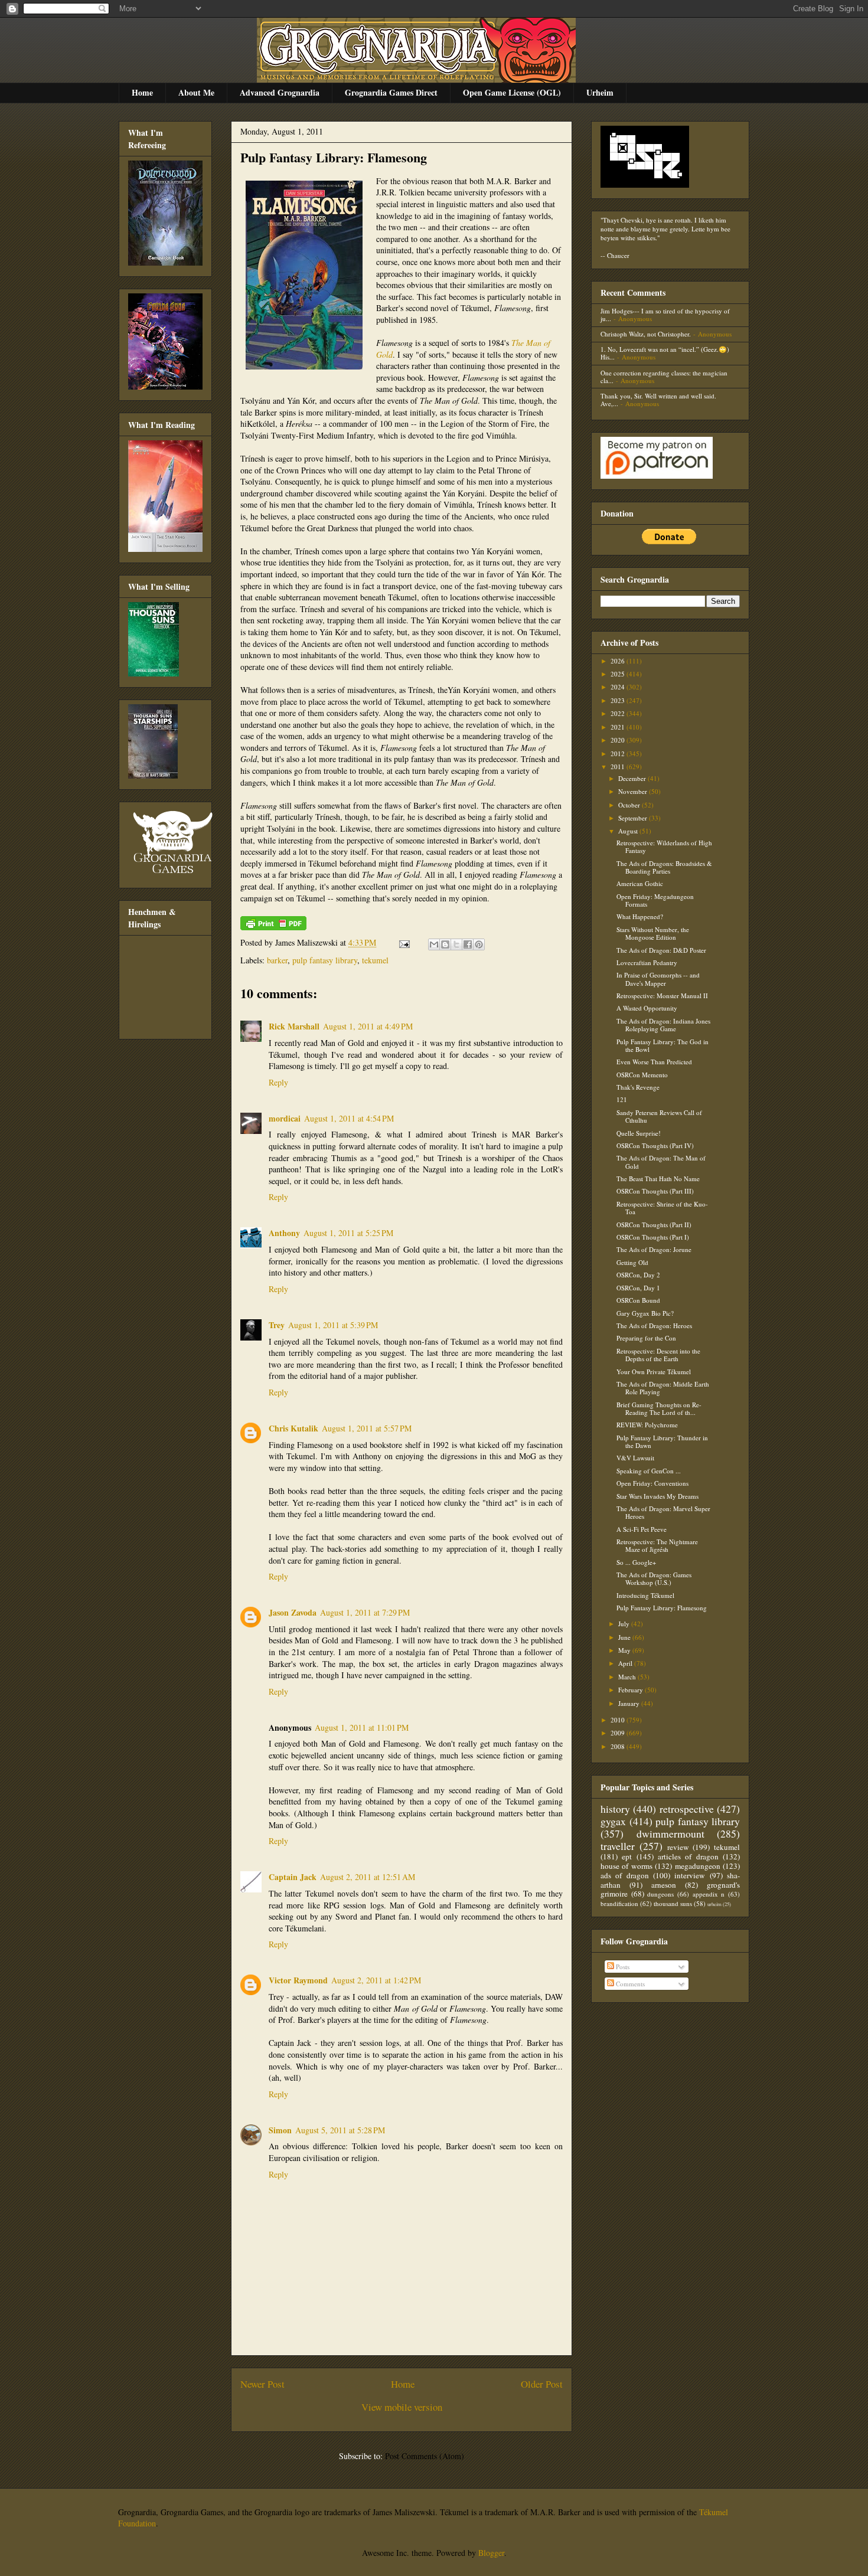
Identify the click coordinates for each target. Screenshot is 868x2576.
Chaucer (618, 255)
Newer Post (262, 2384)
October (630, 805)
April (626, 1663)
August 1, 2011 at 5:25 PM (348, 1233)
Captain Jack (293, 1877)
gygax (613, 1821)
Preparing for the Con (646, 1338)
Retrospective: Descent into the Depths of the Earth (658, 1355)
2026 (619, 661)
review (678, 1847)
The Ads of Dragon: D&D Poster (661, 950)
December (633, 778)
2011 (619, 766)
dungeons (660, 1894)
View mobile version (402, 2407)
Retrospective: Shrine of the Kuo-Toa (662, 1208)
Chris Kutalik (293, 1428)
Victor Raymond (298, 1980)
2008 (619, 1746)
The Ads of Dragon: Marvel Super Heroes (663, 1512)
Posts (622, 1967)
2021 (619, 727)
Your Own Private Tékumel (654, 1372)
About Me (196, 92)
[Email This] (434, 944)
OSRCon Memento (642, 1075)
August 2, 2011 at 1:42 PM (376, 1980)
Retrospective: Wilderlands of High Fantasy (664, 846)
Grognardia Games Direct (391, 92)
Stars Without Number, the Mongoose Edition (653, 933)
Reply (278, 1082)
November (634, 791)
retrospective (687, 1809)
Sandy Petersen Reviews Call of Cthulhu (659, 1116)
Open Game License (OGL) (512, 92)
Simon (280, 2130)
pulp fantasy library (325, 960)
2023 (619, 700)
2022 (619, 713)
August (629, 831)
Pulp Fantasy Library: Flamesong (334, 157)
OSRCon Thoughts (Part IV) (655, 1145)
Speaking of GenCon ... (649, 1471)
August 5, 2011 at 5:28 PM (340, 2130)
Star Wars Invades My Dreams (657, 1496)
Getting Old (632, 1262)
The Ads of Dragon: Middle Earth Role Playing (663, 1388)
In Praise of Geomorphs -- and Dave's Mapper (658, 979)
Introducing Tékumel (645, 1595)
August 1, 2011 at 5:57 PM (367, 1428)
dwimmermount (670, 1833)
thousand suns (673, 1903)
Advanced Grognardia (280, 92)
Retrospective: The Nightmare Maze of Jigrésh (657, 1545)
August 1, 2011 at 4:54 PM (349, 1118)
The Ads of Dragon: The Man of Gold (661, 1162)
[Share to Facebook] (468, 944)
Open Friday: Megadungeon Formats (655, 900)
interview (690, 1875)
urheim (714, 1904)
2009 (619, 1733)
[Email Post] (404, 942)
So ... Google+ (636, 1562)
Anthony (284, 1233)
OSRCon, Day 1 (638, 1288)
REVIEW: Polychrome (647, 1425)
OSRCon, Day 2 (638, 1275)
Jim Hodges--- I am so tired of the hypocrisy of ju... (665, 315)
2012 (619, 753)
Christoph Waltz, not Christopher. (646, 334)
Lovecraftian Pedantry (647, 962)
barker (277, 960)
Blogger (491, 2553)
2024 (619, 687)
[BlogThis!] (445, 944)
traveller (618, 1846)
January (630, 1703)
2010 (619, 1720)
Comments (629, 1984)
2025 (619, 674)
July (625, 1624)
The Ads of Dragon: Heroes (654, 1325)
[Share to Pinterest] (479, 944)
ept (627, 1856)
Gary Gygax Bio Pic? (645, 1313)
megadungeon (698, 1866)
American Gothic (640, 883)
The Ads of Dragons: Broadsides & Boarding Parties (664, 867)
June (625, 1637)
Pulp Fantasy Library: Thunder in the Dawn (662, 1441)
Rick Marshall (294, 1026)
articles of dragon (688, 1856)
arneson (664, 1885)
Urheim (600, 92)
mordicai (285, 1118)
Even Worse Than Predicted (654, 1062)
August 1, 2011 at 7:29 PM (365, 1612)
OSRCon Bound (638, 1300)
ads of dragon (625, 1875)
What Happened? (640, 916)
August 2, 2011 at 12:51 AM (368, 1877)
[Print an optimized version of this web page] (273, 927)
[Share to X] (456, 944)
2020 (619, 740)
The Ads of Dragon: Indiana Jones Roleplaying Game (663, 1025)
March (628, 1677)
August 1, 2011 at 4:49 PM (368, 1026)
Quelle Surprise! (639, 1133)
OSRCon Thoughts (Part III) (655, 1191)
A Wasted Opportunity (647, 1008)
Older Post (542, 2384)
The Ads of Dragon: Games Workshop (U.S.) (654, 1578)
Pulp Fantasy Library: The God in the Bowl (663, 1045)
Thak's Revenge (638, 1087)
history (615, 1809)
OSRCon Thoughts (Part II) (654, 1225)
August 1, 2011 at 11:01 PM (362, 1727)
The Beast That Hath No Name (658, 1179)
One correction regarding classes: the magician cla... (664, 377)
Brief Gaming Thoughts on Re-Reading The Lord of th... (659, 1408)
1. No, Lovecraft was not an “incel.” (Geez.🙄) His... (665, 353)
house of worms (626, 1866)
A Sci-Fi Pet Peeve (642, 1529)
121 (622, 1099)
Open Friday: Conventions (652, 1483)
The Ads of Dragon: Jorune (654, 1249)
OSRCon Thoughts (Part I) (653, 1237)
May (625, 1650)
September (634, 818)
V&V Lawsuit (635, 1458)
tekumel (375, 960)
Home (142, 92)
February (632, 1690)
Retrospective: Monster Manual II (662, 996)
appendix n (709, 1894)
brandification (619, 1903)
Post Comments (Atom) (425, 2456)
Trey (277, 1325)
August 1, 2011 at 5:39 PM (333, 1325)
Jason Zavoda (293, 1612)
